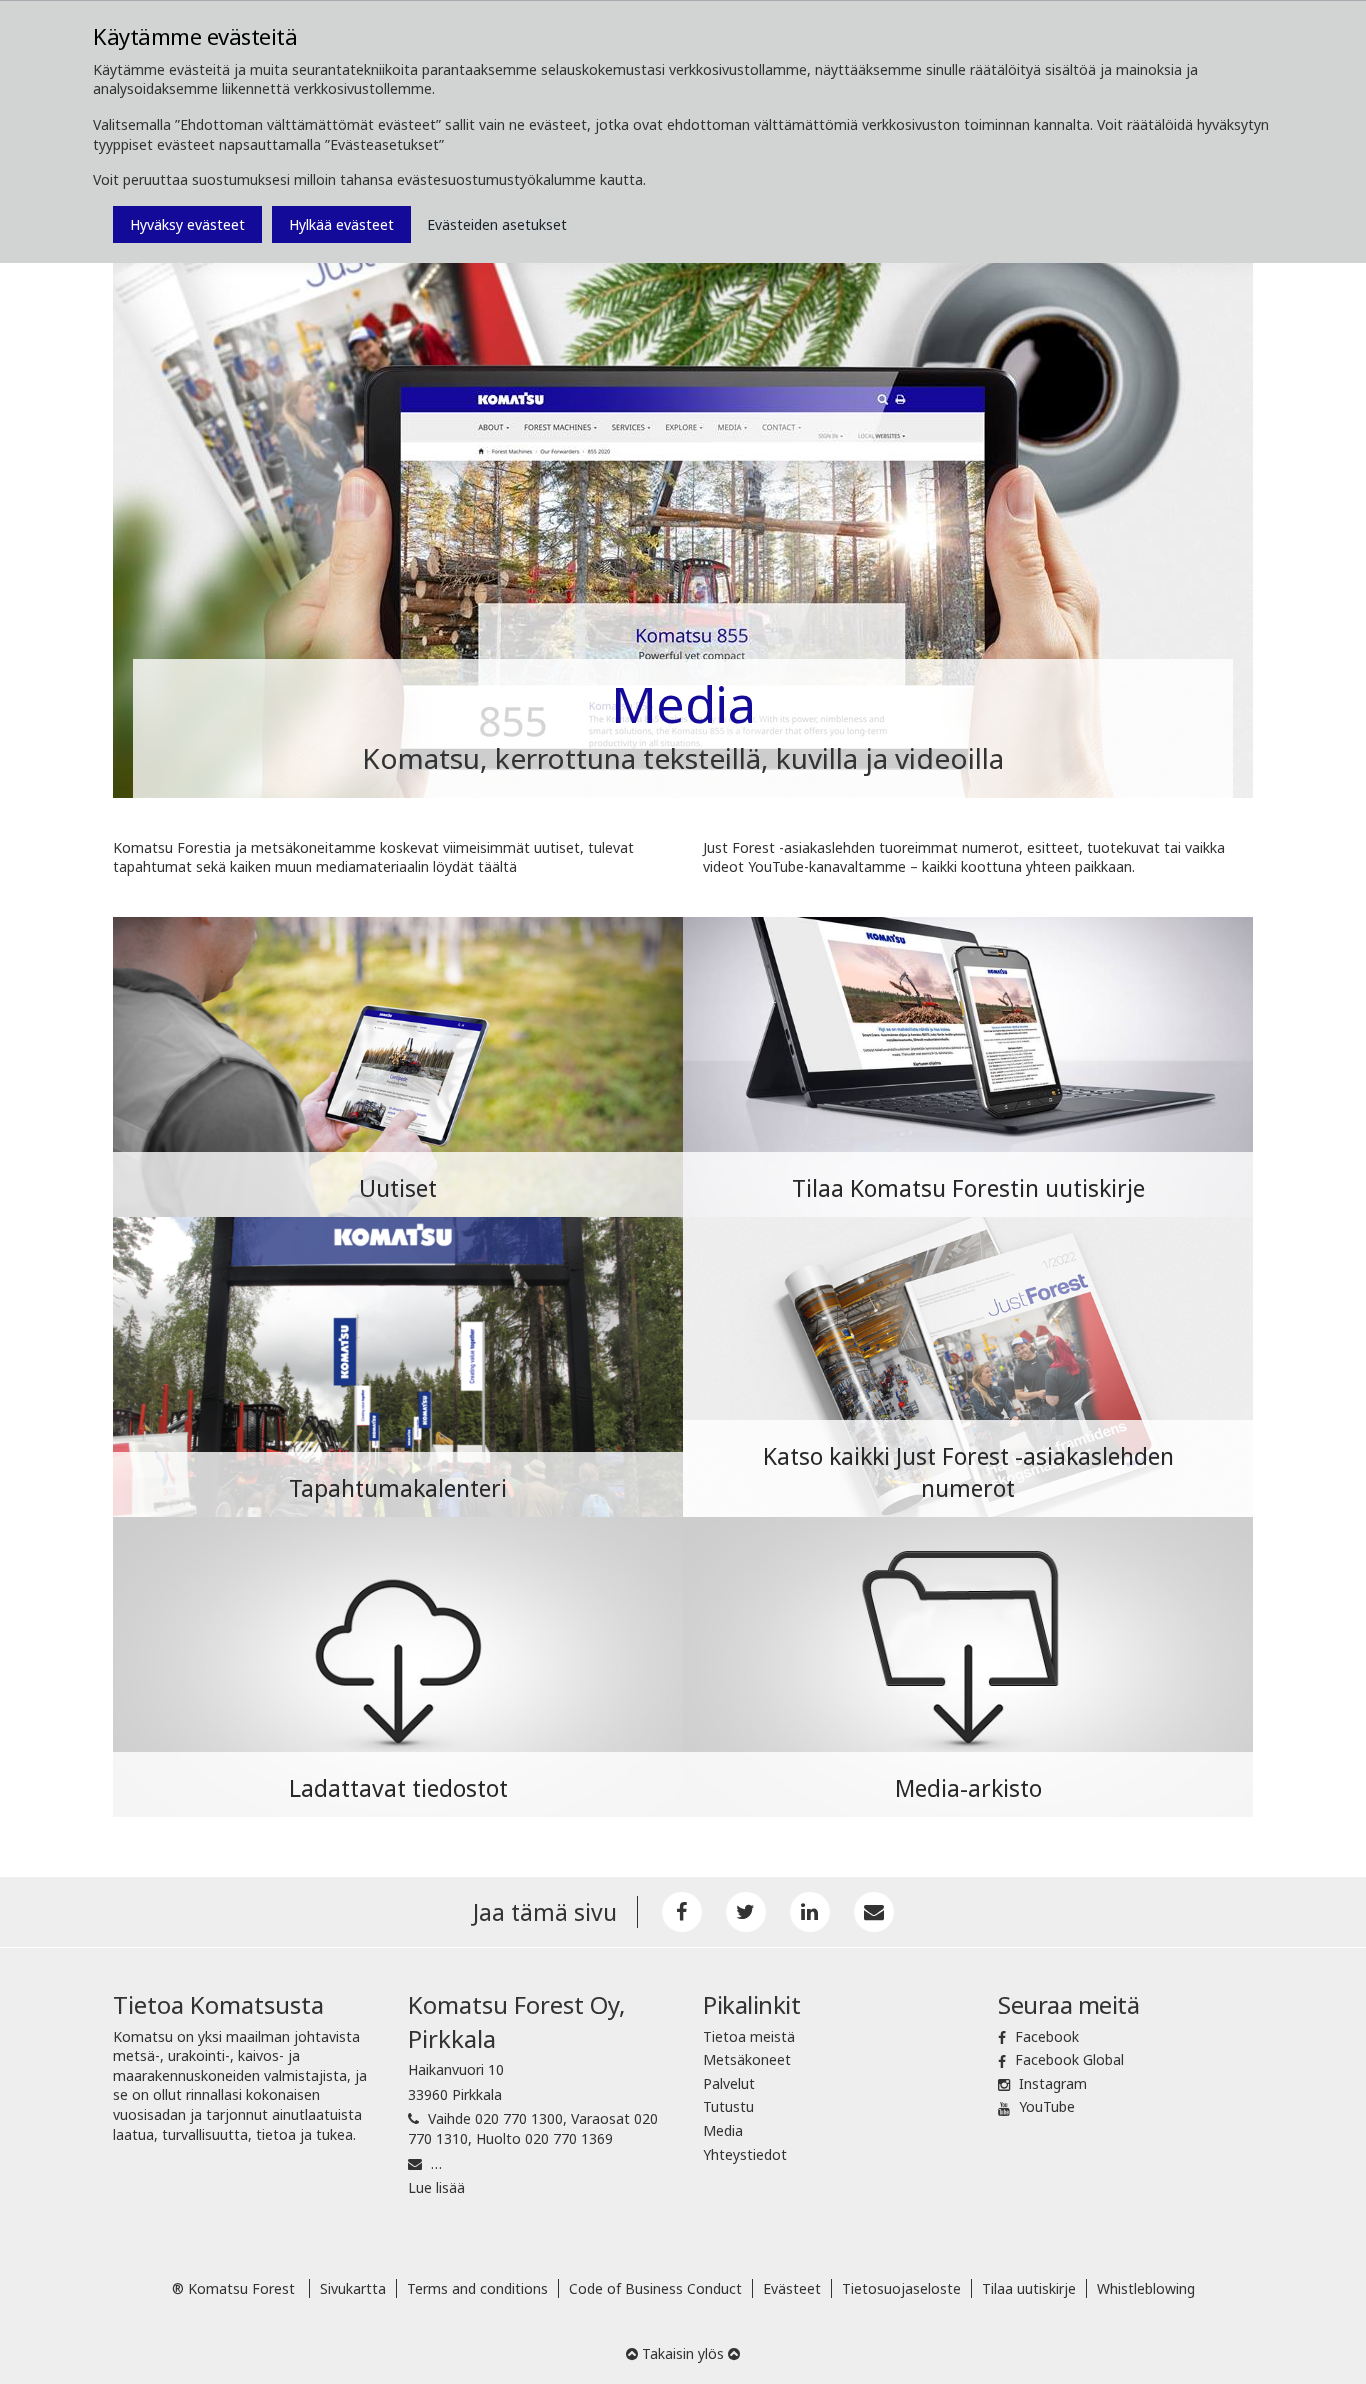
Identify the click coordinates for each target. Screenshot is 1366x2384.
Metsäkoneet (747, 2059)
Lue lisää (436, 2187)
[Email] (874, 1912)
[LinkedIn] (810, 1912)
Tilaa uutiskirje (1029, 2288)
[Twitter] (746, 1912)
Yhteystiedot (745, 2154)
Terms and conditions (477, 2288)
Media (723, 2130)
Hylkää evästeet (341, 224)
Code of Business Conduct (655, 2288)
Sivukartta (353, 2288)
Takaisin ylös (683, 2353)
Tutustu (728, 2106)
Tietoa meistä (749, 2036)
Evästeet (792, 2288)
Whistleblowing (1146, 2288)
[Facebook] (682, 1912)
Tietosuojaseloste (901, 2288)
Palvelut (729, 2083)
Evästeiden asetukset (497, 224)
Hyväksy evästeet (187, 224)
